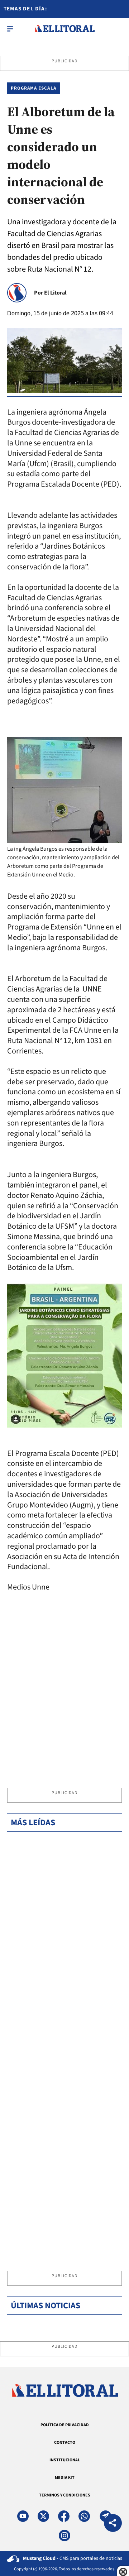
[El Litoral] (65, 29)
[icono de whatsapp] (84, 2516)
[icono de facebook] (64, 2516)
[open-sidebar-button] (10, 29)
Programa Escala (34, 88)
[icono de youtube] (23, 2516)
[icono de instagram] (64, 2536)
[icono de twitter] (43, 2516)
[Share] (113, 2524)
